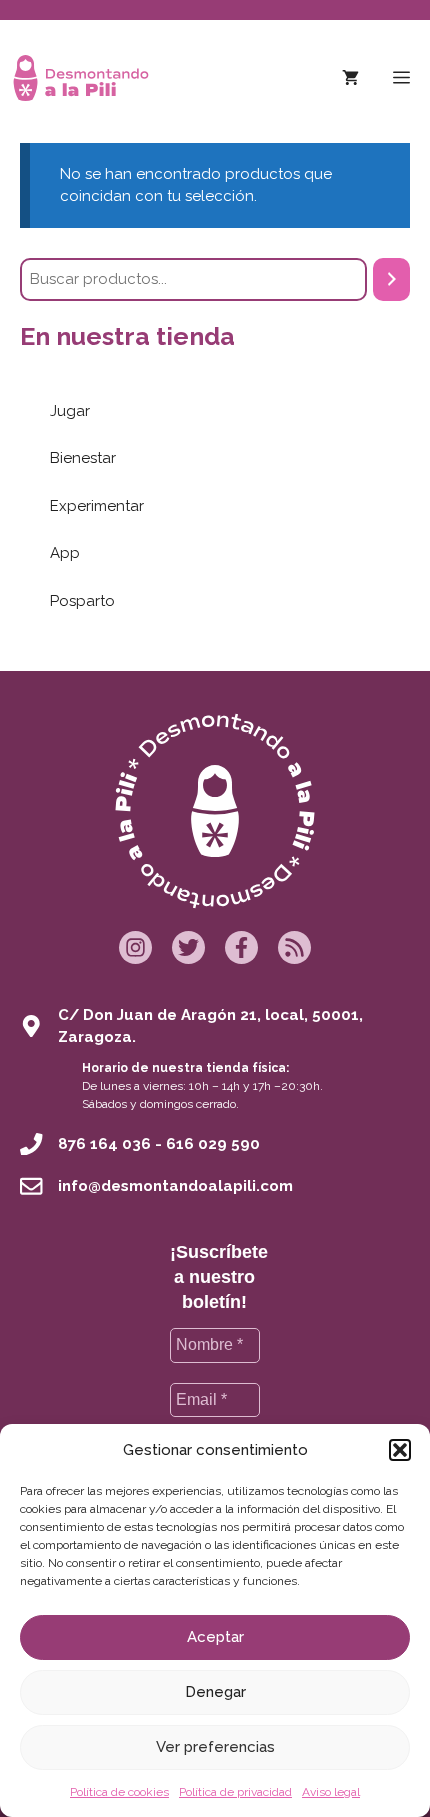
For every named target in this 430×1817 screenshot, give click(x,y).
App (65, 553)
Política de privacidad (235, 1792)
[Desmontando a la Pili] (81, 78)
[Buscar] (391, 279)
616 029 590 (213, 1144)
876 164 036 (104, 1144)
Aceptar (215, 1637)
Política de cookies (119, 1792)
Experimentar (97, 506)
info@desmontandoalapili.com (175, 1186)
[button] (400, 1450)
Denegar (215, 1692)
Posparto (82, 601)
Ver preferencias (215, 1747)
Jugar (70, 411)
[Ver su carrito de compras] (350, 78)
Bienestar (83, 458)
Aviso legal (331, 1792)
